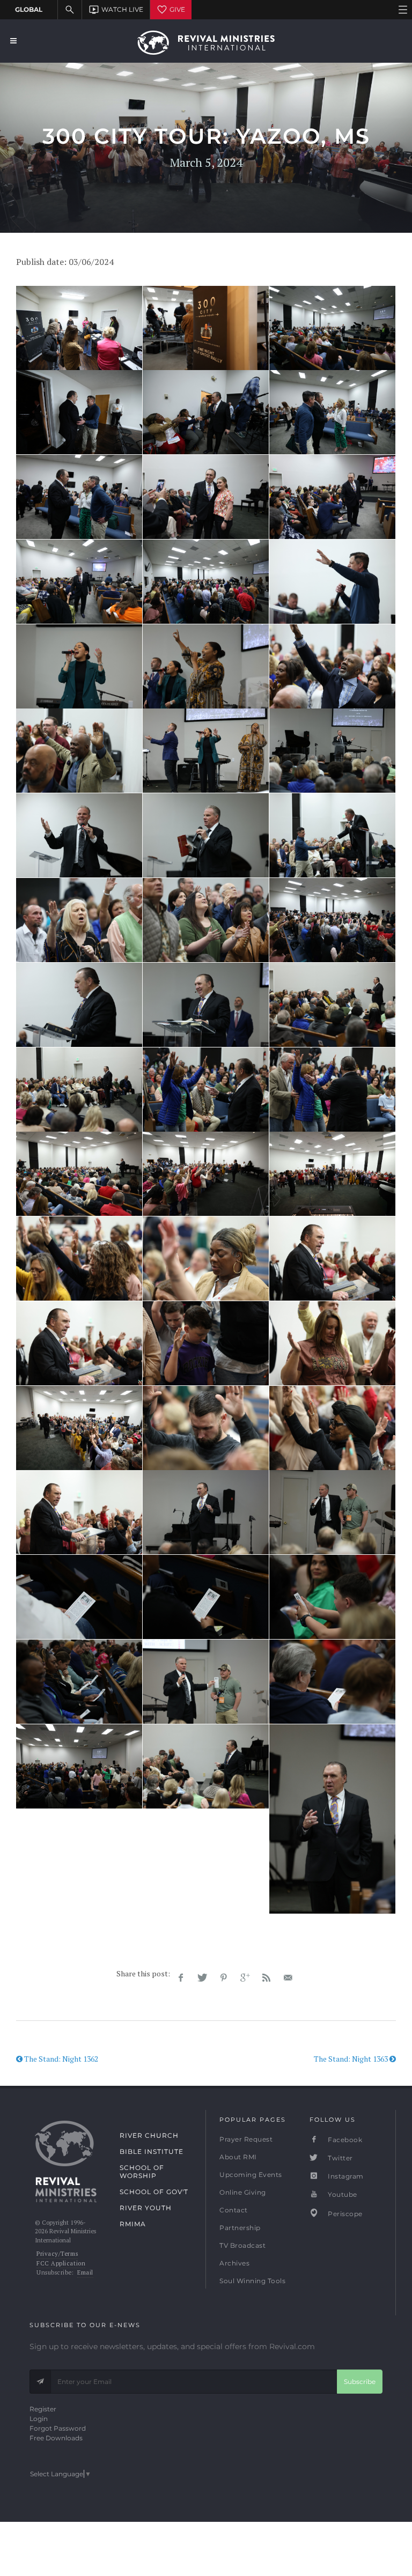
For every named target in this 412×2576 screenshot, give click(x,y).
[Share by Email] (288, 1978)
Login (39, 2419)
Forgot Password (58, 2428)
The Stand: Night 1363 (352, 2059)
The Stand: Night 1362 (60, 2059)
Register (43, 2409)
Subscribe (360, 2382)
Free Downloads (56, 2438)
